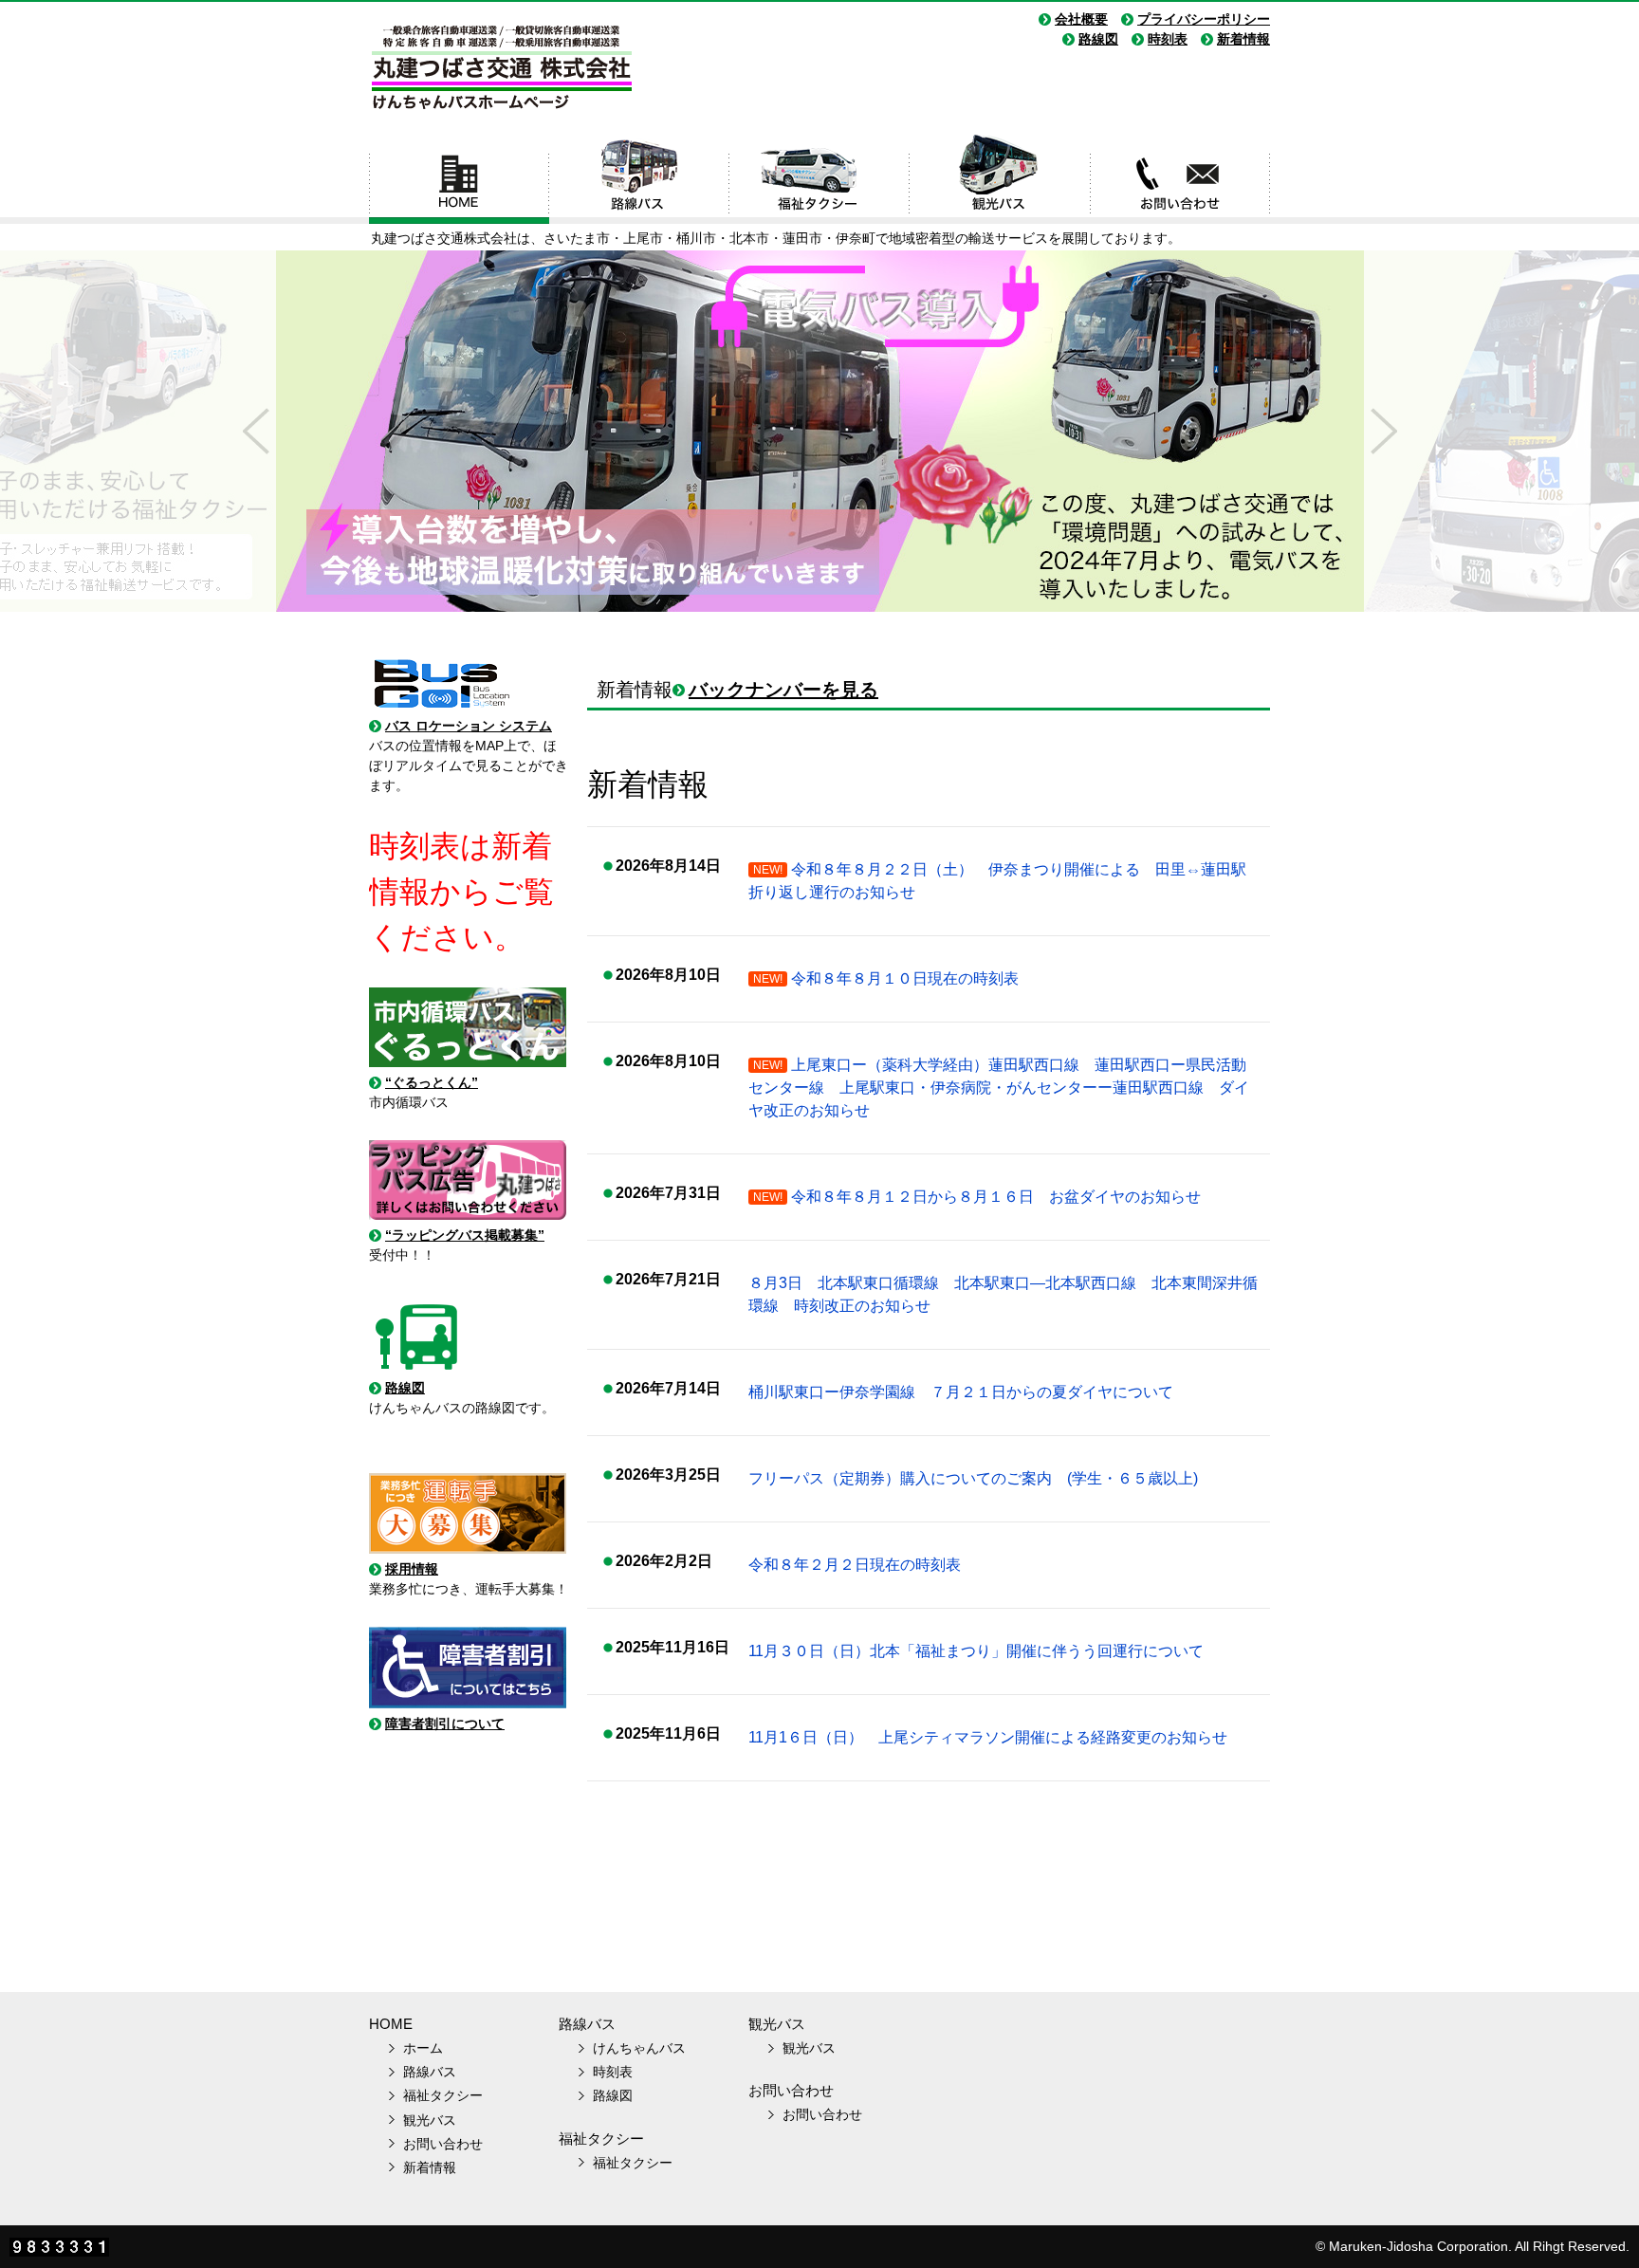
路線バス (639, 178)
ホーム (459, 178)
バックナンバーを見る (783, 690)
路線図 (1098, 39)
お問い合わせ (1180, 178)
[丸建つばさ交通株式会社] (501, 112)
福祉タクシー (819, 178)
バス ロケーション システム (469, 726)
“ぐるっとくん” (432, 1082)
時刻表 (1168, 39)
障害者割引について (445, 1724)
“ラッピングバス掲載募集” (465, 1235)
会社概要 (1081, 19)
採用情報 (412, 1569)
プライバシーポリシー (1204, 19)
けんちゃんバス (639, 2048)
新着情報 (1243, 39)
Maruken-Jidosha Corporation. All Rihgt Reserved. (1479, 2246)
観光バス (1000, 178)
